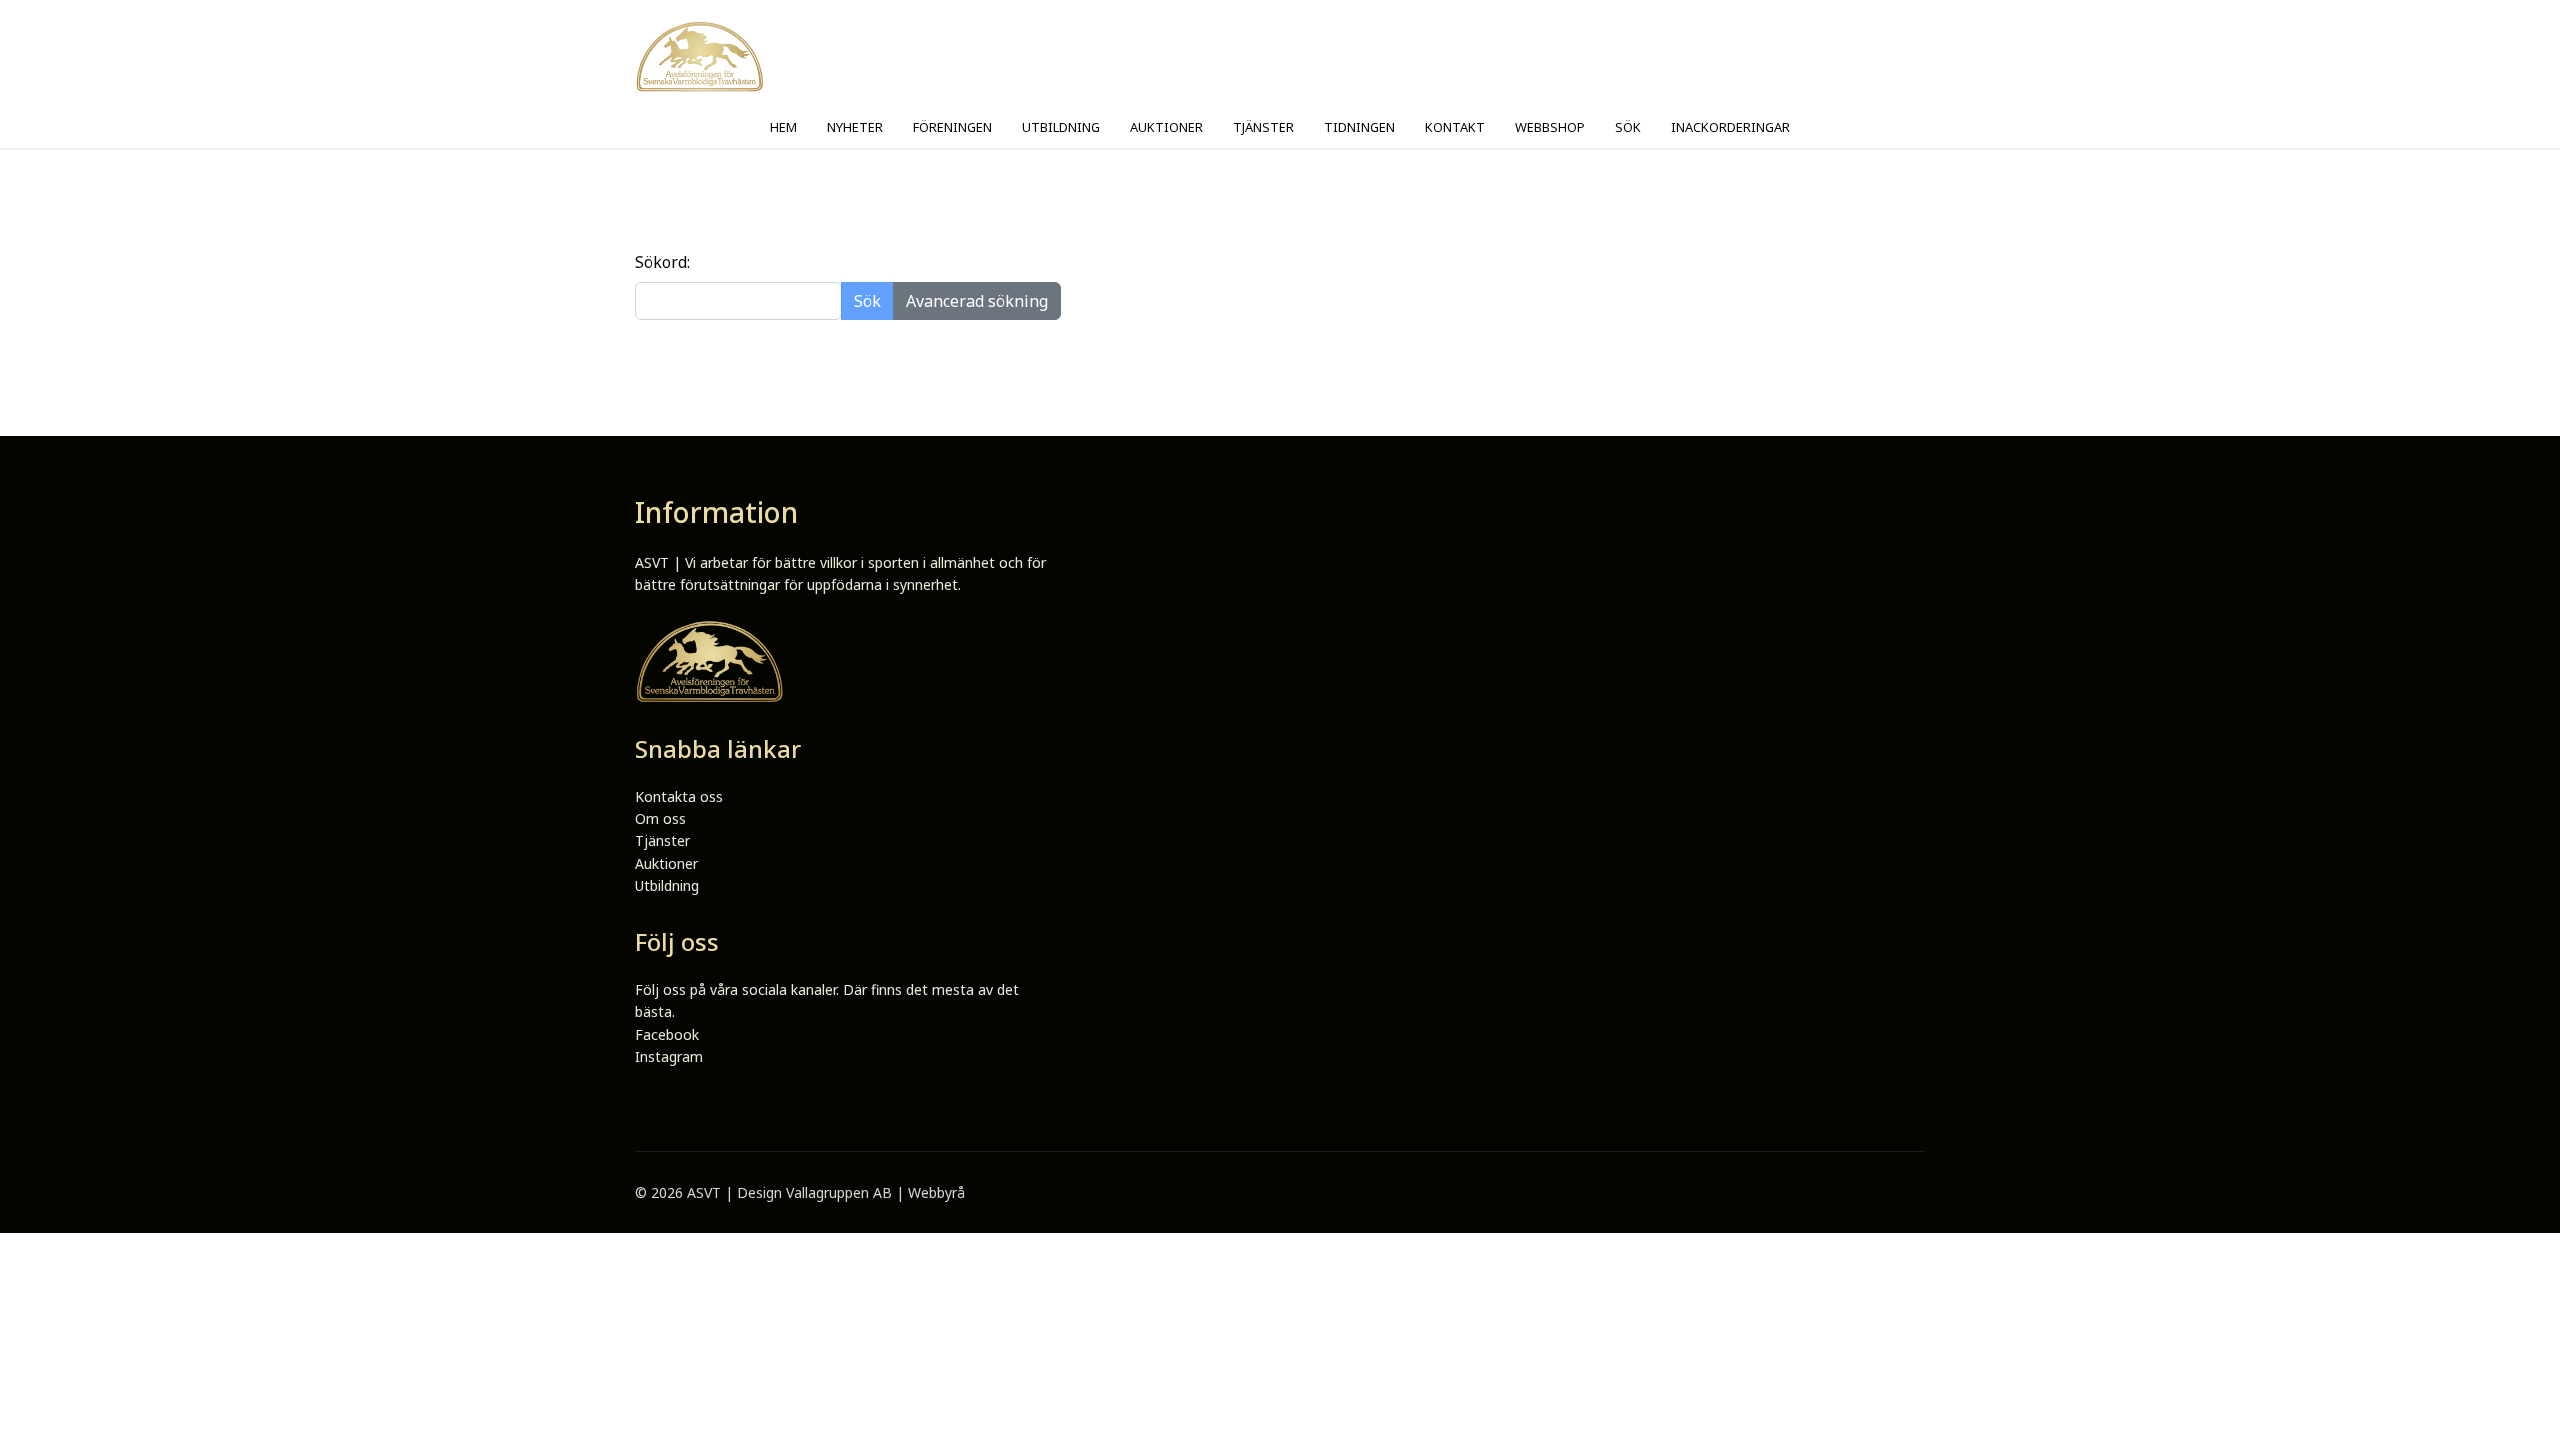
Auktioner (666, 863)
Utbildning (667, 885)
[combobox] (738, 301)
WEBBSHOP (1550, 127)
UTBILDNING (1061, 127)
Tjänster (662, 840)
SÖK (1628, 127)
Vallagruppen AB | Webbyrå (875, 1192)
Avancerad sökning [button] (977, 301)
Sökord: (662, 262)
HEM (783, 127)
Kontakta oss (679, 796)
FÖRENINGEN (952, 127)
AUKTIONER (1166, 127)
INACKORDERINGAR (1730, 127)
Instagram (669, 1056)
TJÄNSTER (1263, 127)
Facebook (667, 1034)
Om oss (660, 818)
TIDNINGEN (1359, 127)
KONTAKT (1455, 127)
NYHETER (855, 127)
